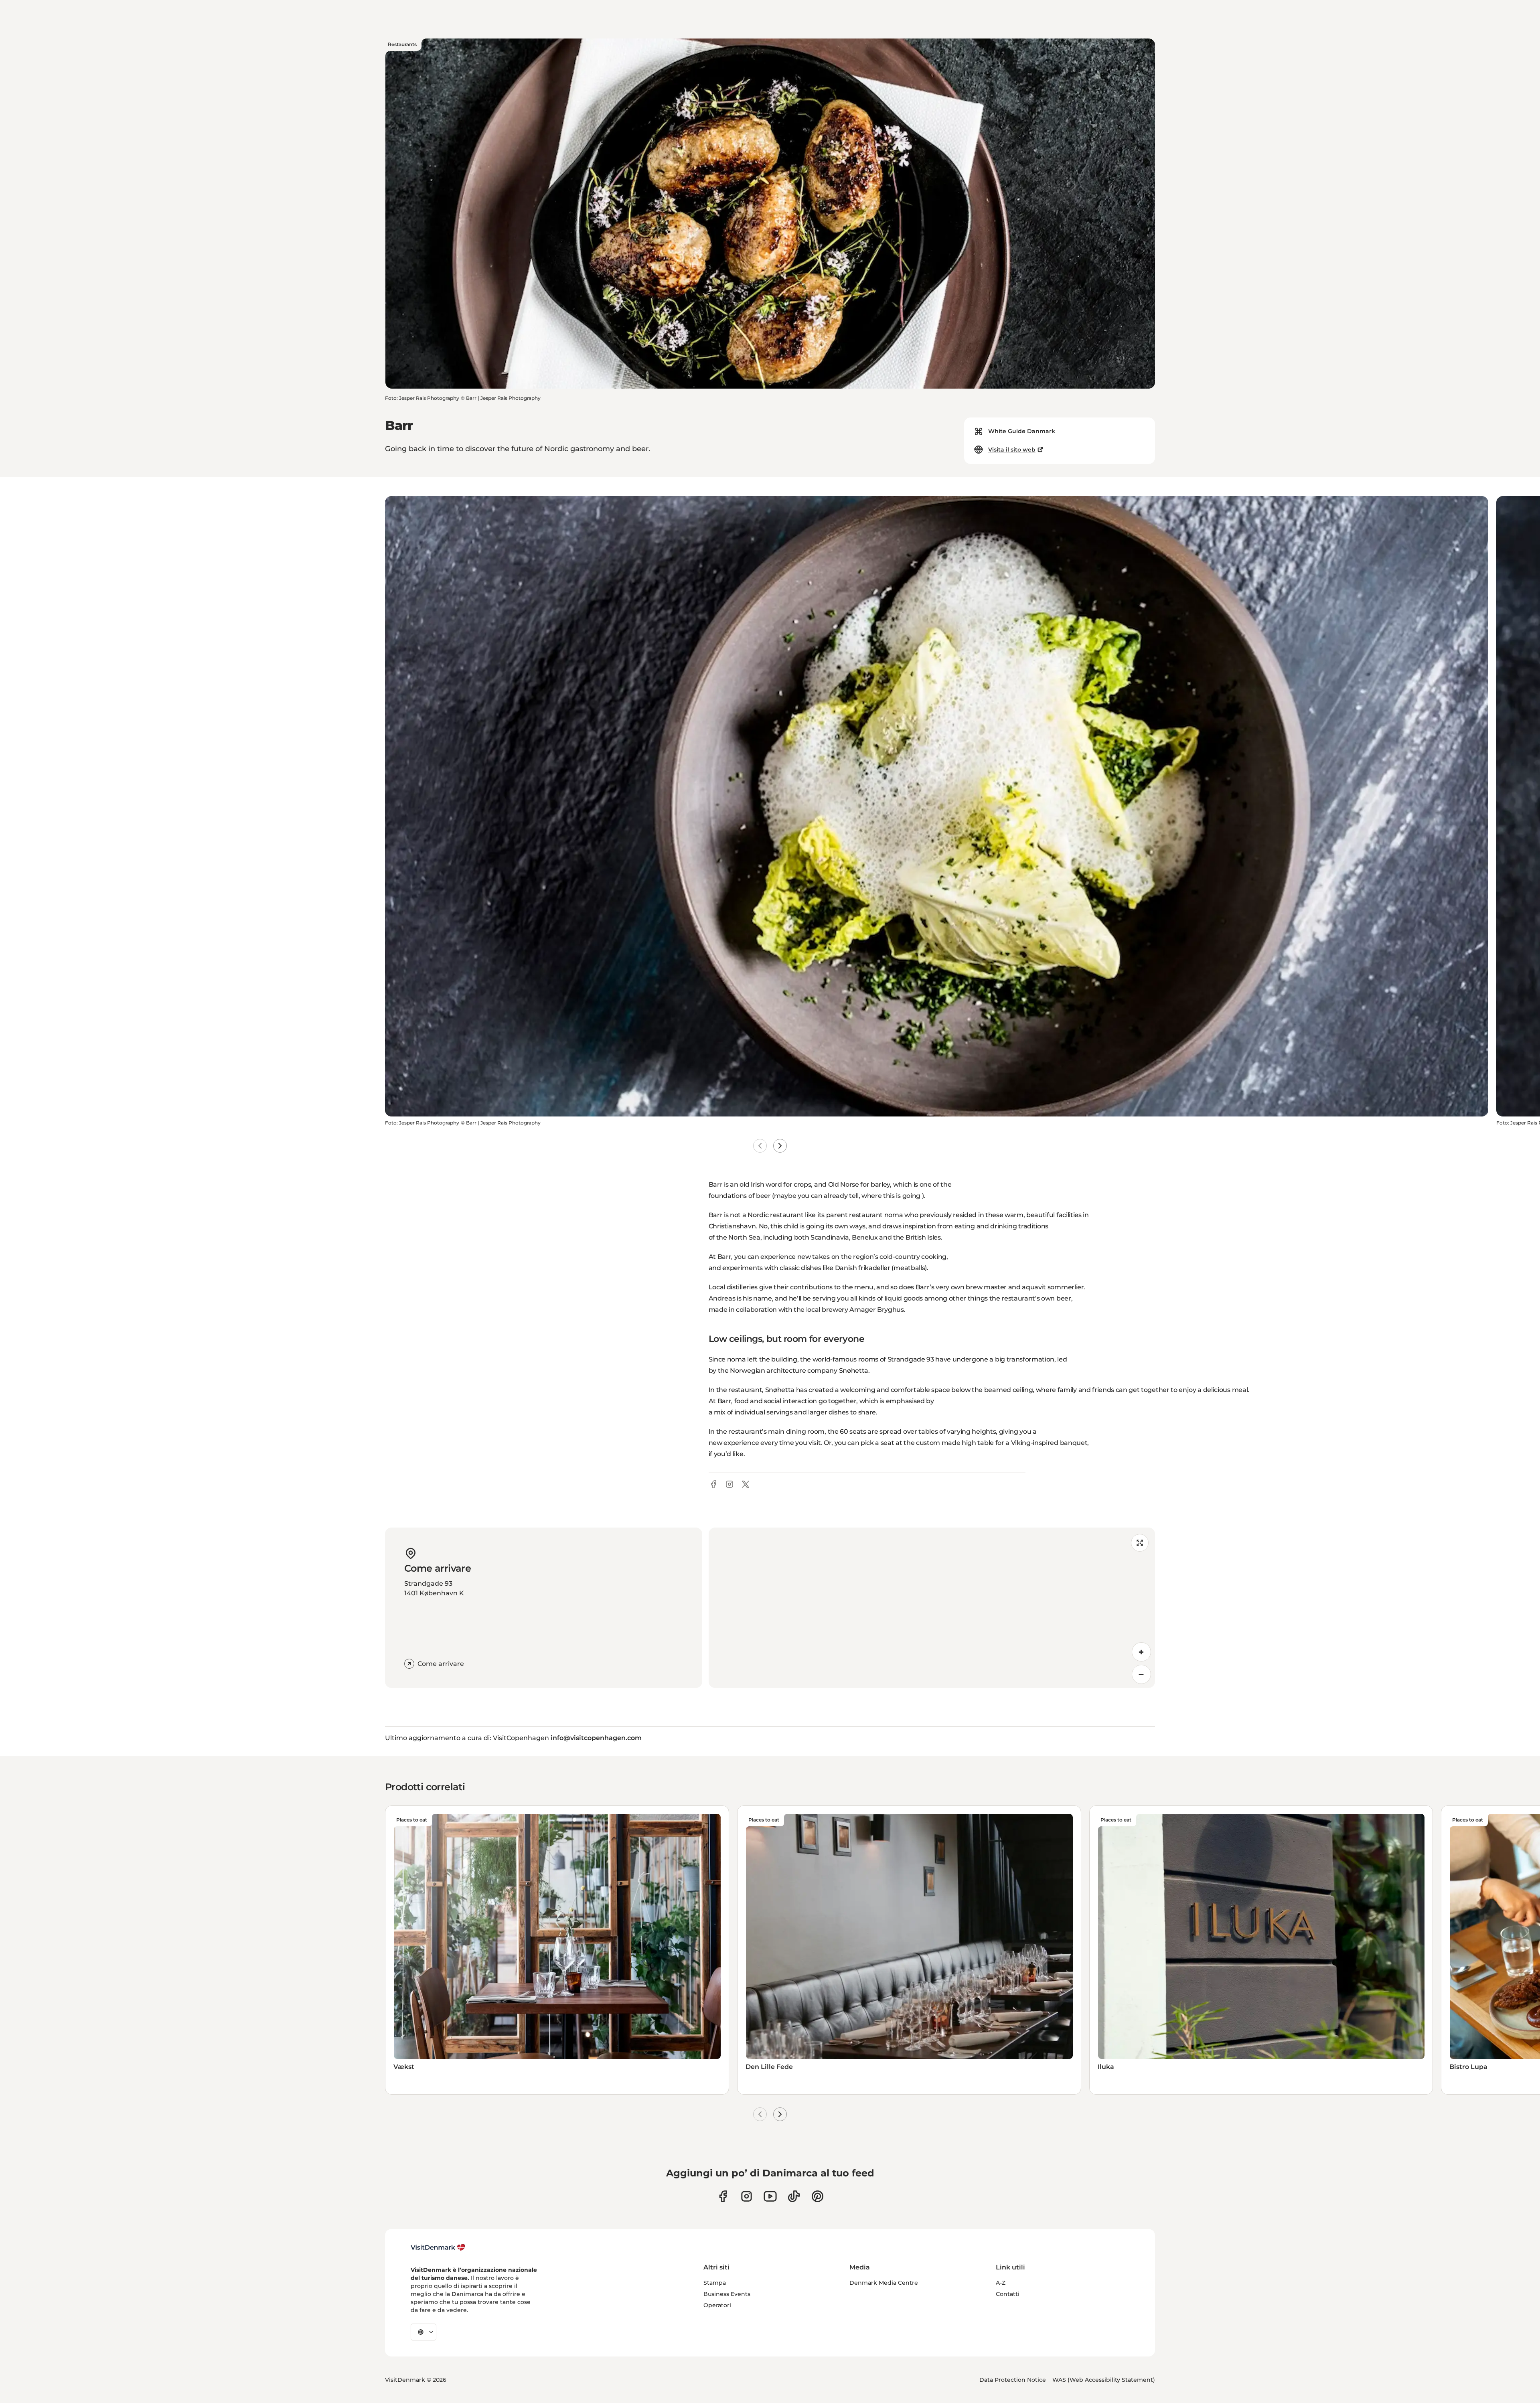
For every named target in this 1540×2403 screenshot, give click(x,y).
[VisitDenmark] (438, 2247)
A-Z (1001, 2283)
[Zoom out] (1141, 1674)
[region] (932, 1608)
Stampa (715, 2283)
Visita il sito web (1012, 450)
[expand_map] (1140, 1543)
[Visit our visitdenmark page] (770, 2196)
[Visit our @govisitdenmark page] (794, 2196)
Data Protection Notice (1013, 2380)
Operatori (717, 2305)
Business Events (727, 2294)
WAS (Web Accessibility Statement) (1104, 2380)
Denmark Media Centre (884, 2283)
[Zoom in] (1141, 1652)
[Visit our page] (747, 2196)
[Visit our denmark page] (723, 2196)
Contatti (1008, 2294)
